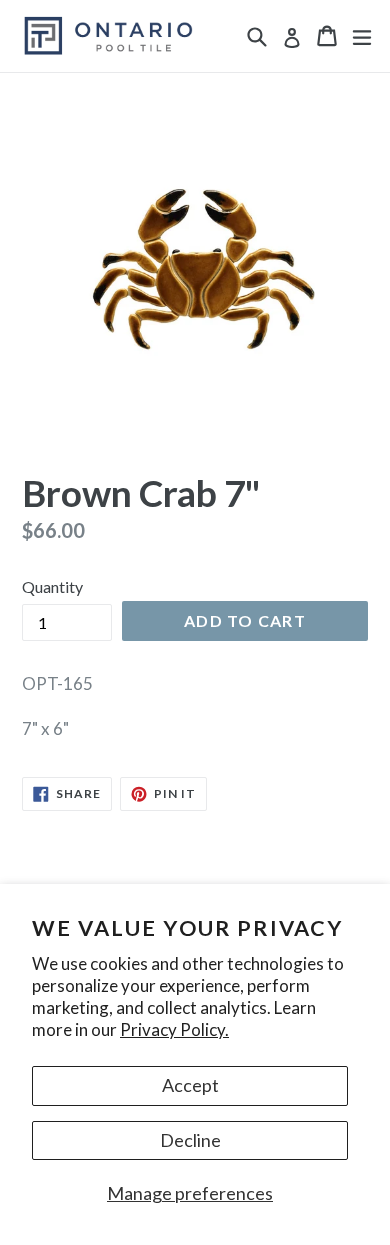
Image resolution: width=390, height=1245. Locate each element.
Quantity (52, 586)
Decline (190, 1140)
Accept (190, 1085)
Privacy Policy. (174, 1029)
